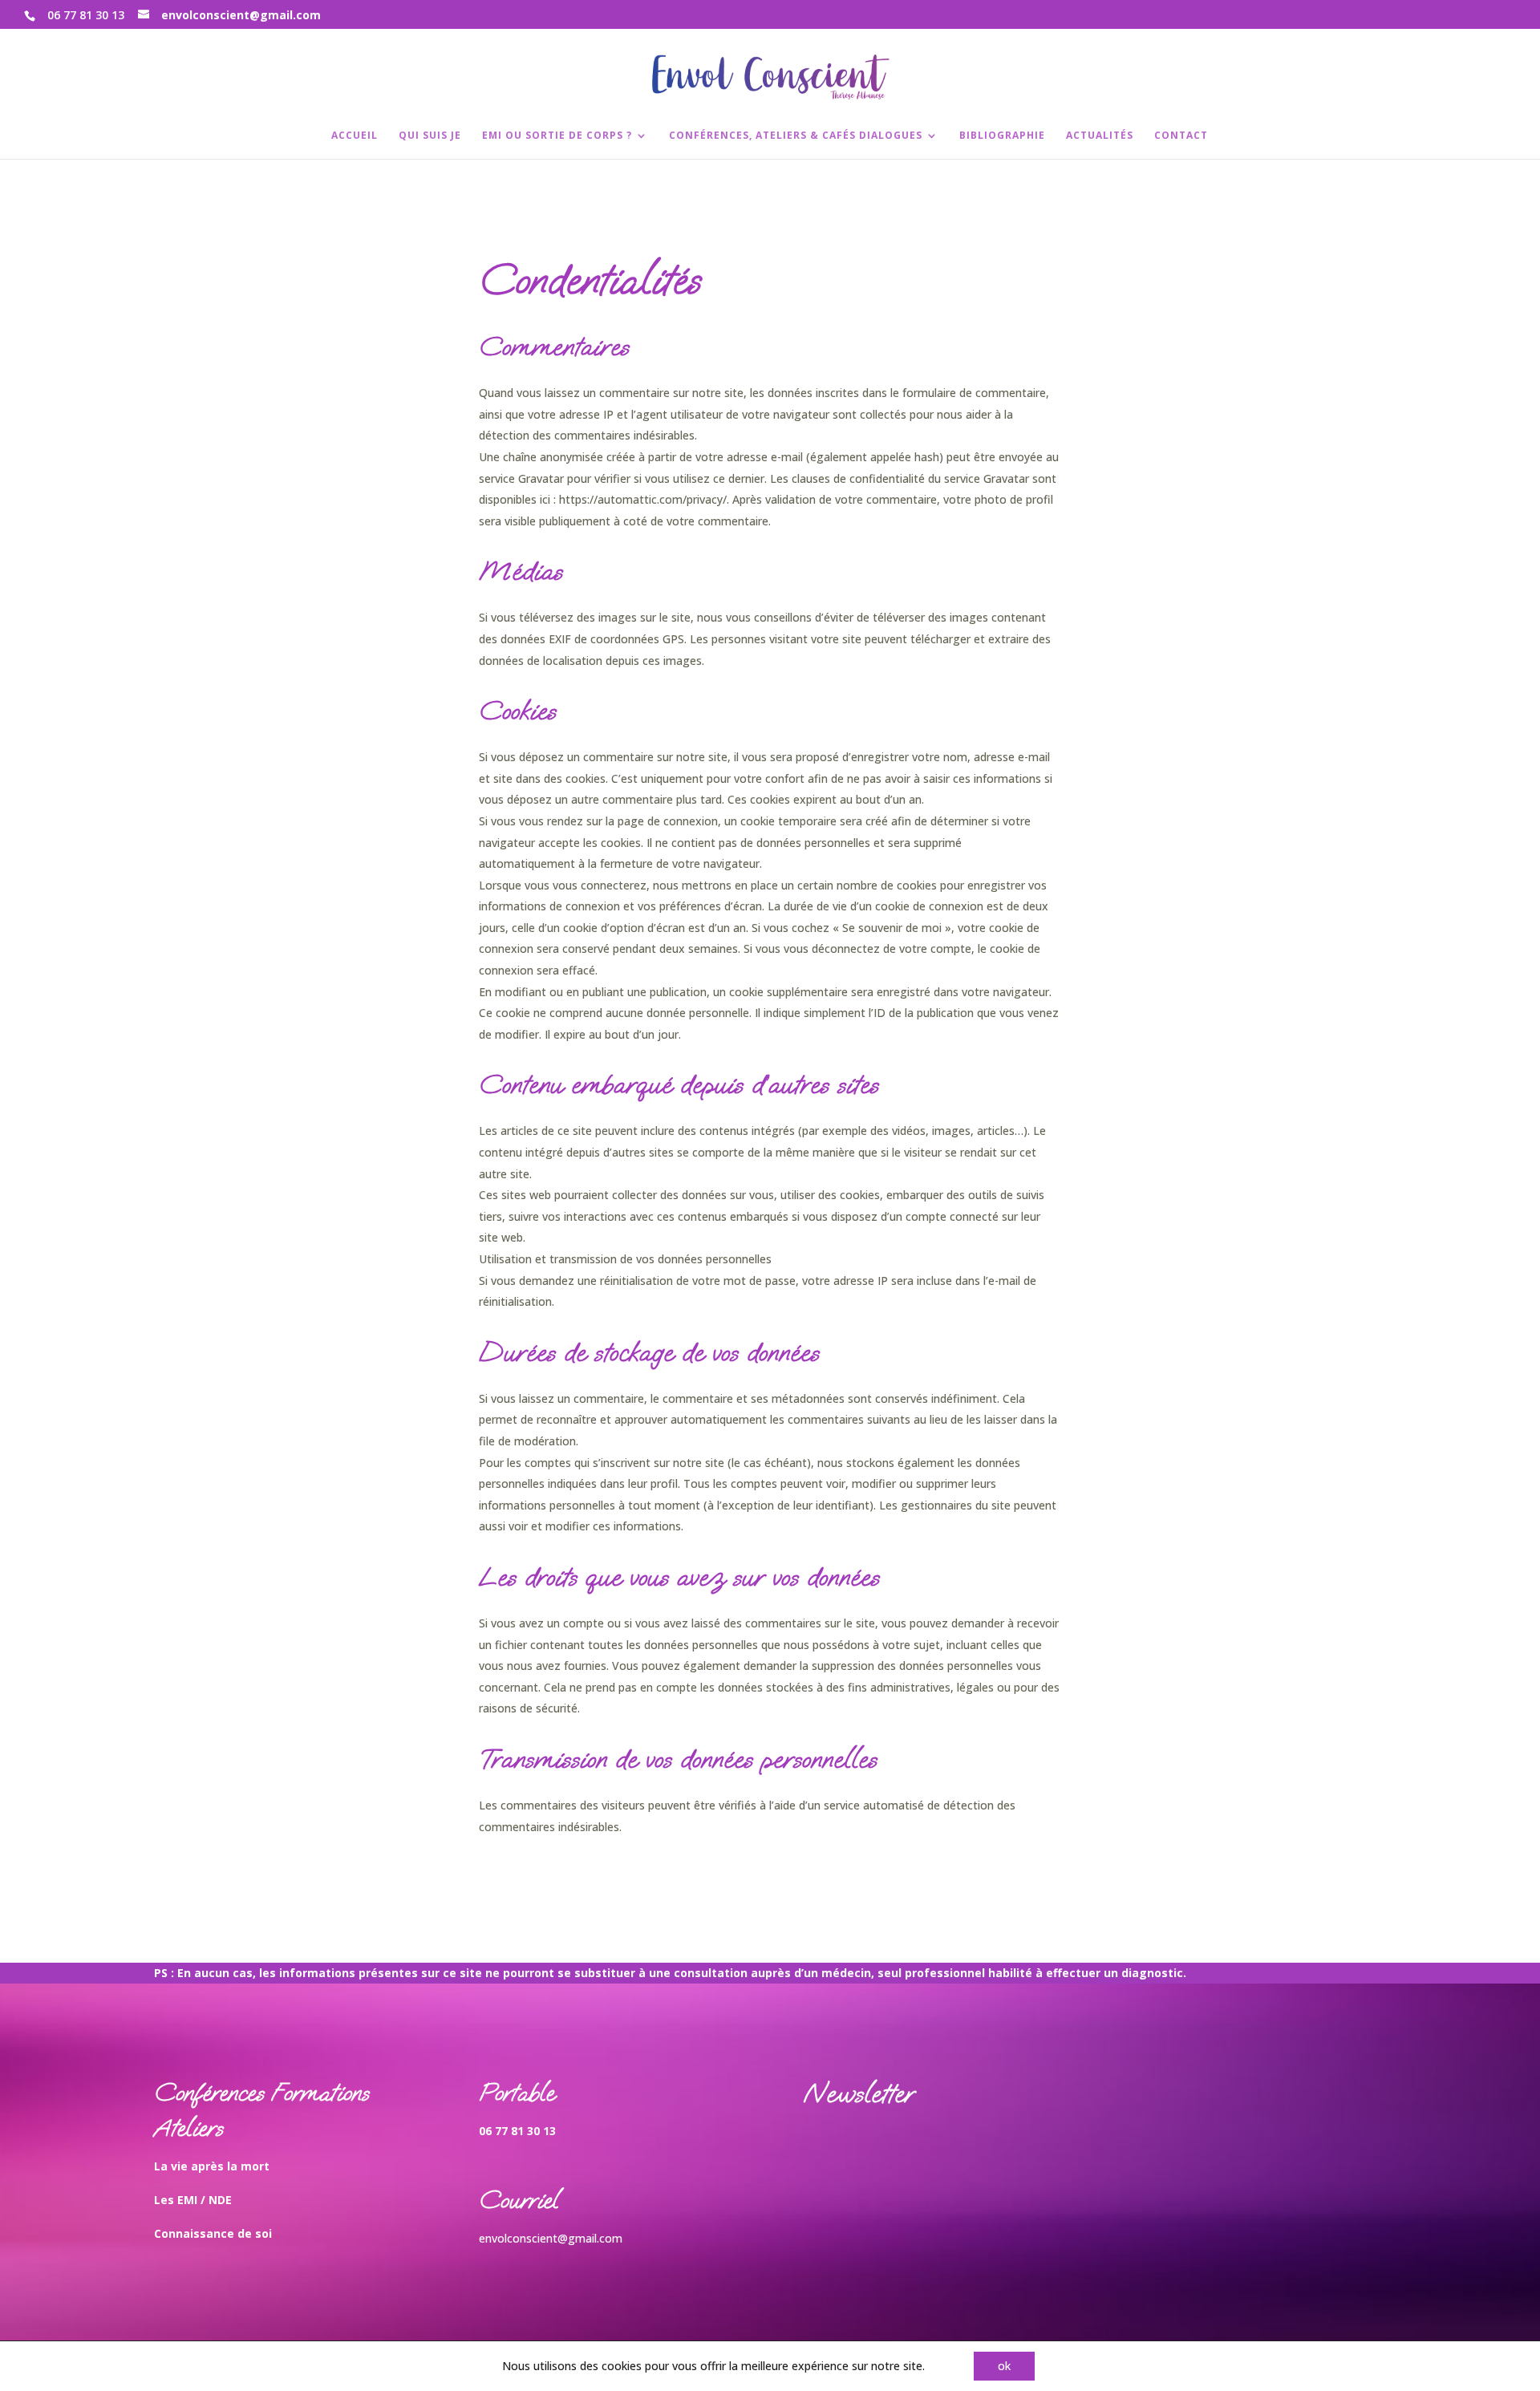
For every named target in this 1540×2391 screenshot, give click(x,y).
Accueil (355, 136)
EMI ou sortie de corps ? (557, 136)
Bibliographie (1002, 136)
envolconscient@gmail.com (551, 2238)
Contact (1181, 136)
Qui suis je (430, 136)
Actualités (1100, 136)
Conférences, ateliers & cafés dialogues (796, 136)
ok (1004, 2366)
